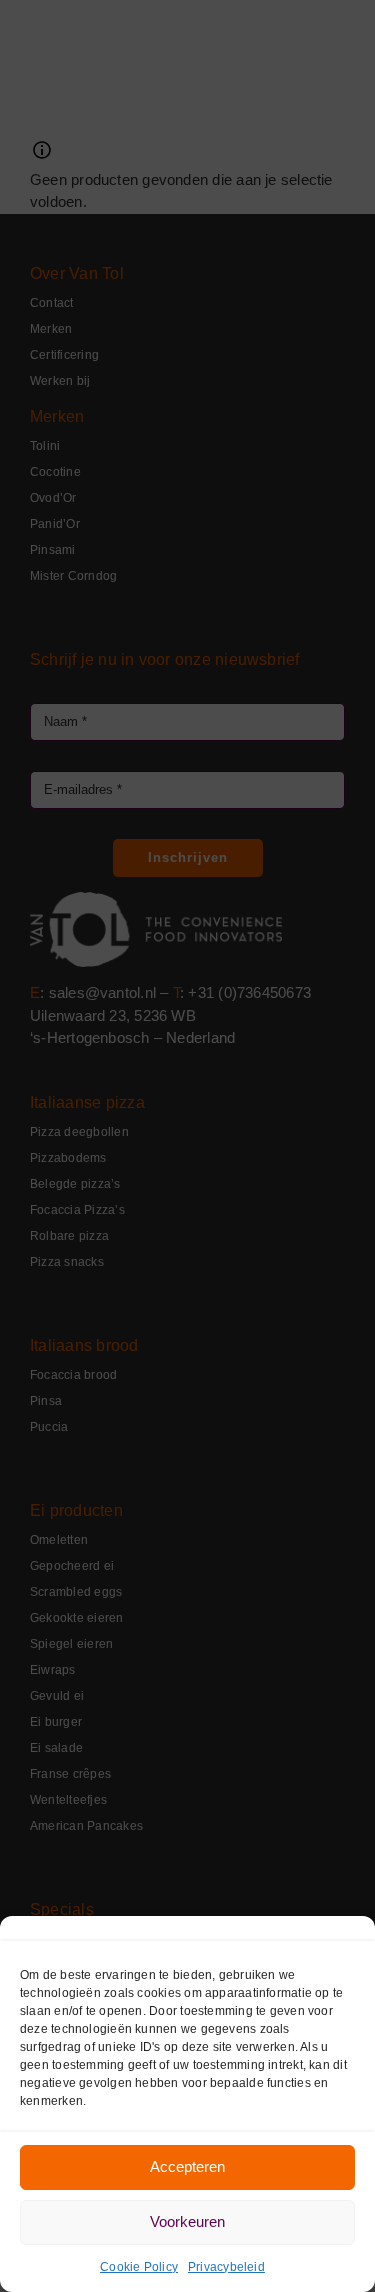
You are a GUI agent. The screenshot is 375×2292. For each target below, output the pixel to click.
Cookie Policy (139, 2267)
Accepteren (187, 2166)
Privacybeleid (226, 2267)
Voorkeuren (187, 2221)
